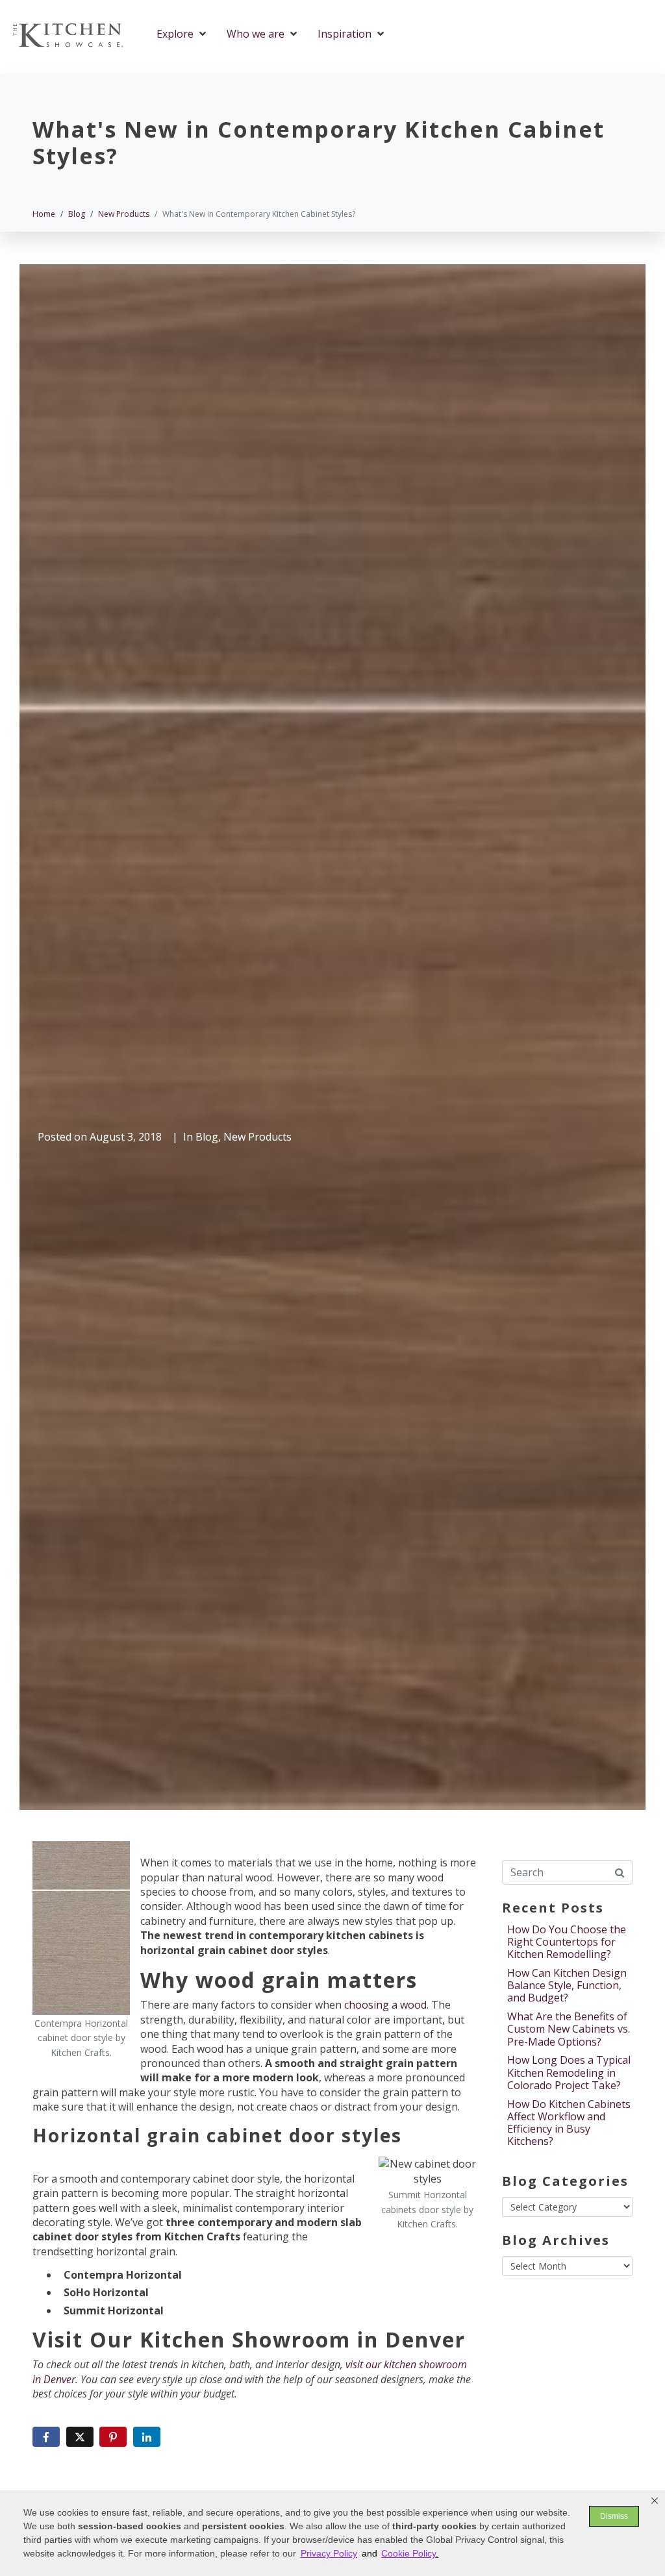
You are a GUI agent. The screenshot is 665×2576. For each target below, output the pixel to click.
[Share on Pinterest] (113, 2437)
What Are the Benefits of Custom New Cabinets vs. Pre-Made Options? (569, 2029)
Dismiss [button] (614, 2516)
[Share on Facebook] (46, 2437)
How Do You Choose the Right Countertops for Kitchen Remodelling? (567, 1942)
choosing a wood (385, 2005)
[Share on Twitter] (80, 2437)
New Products (257, 1137)
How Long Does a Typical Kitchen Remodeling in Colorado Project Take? (569, 2072)
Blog (207, 1137)
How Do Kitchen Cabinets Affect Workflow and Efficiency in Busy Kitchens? (569, 2123)
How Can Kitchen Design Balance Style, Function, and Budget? (567, 1985)
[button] (655, 2501)
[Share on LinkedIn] (147, 2437)
